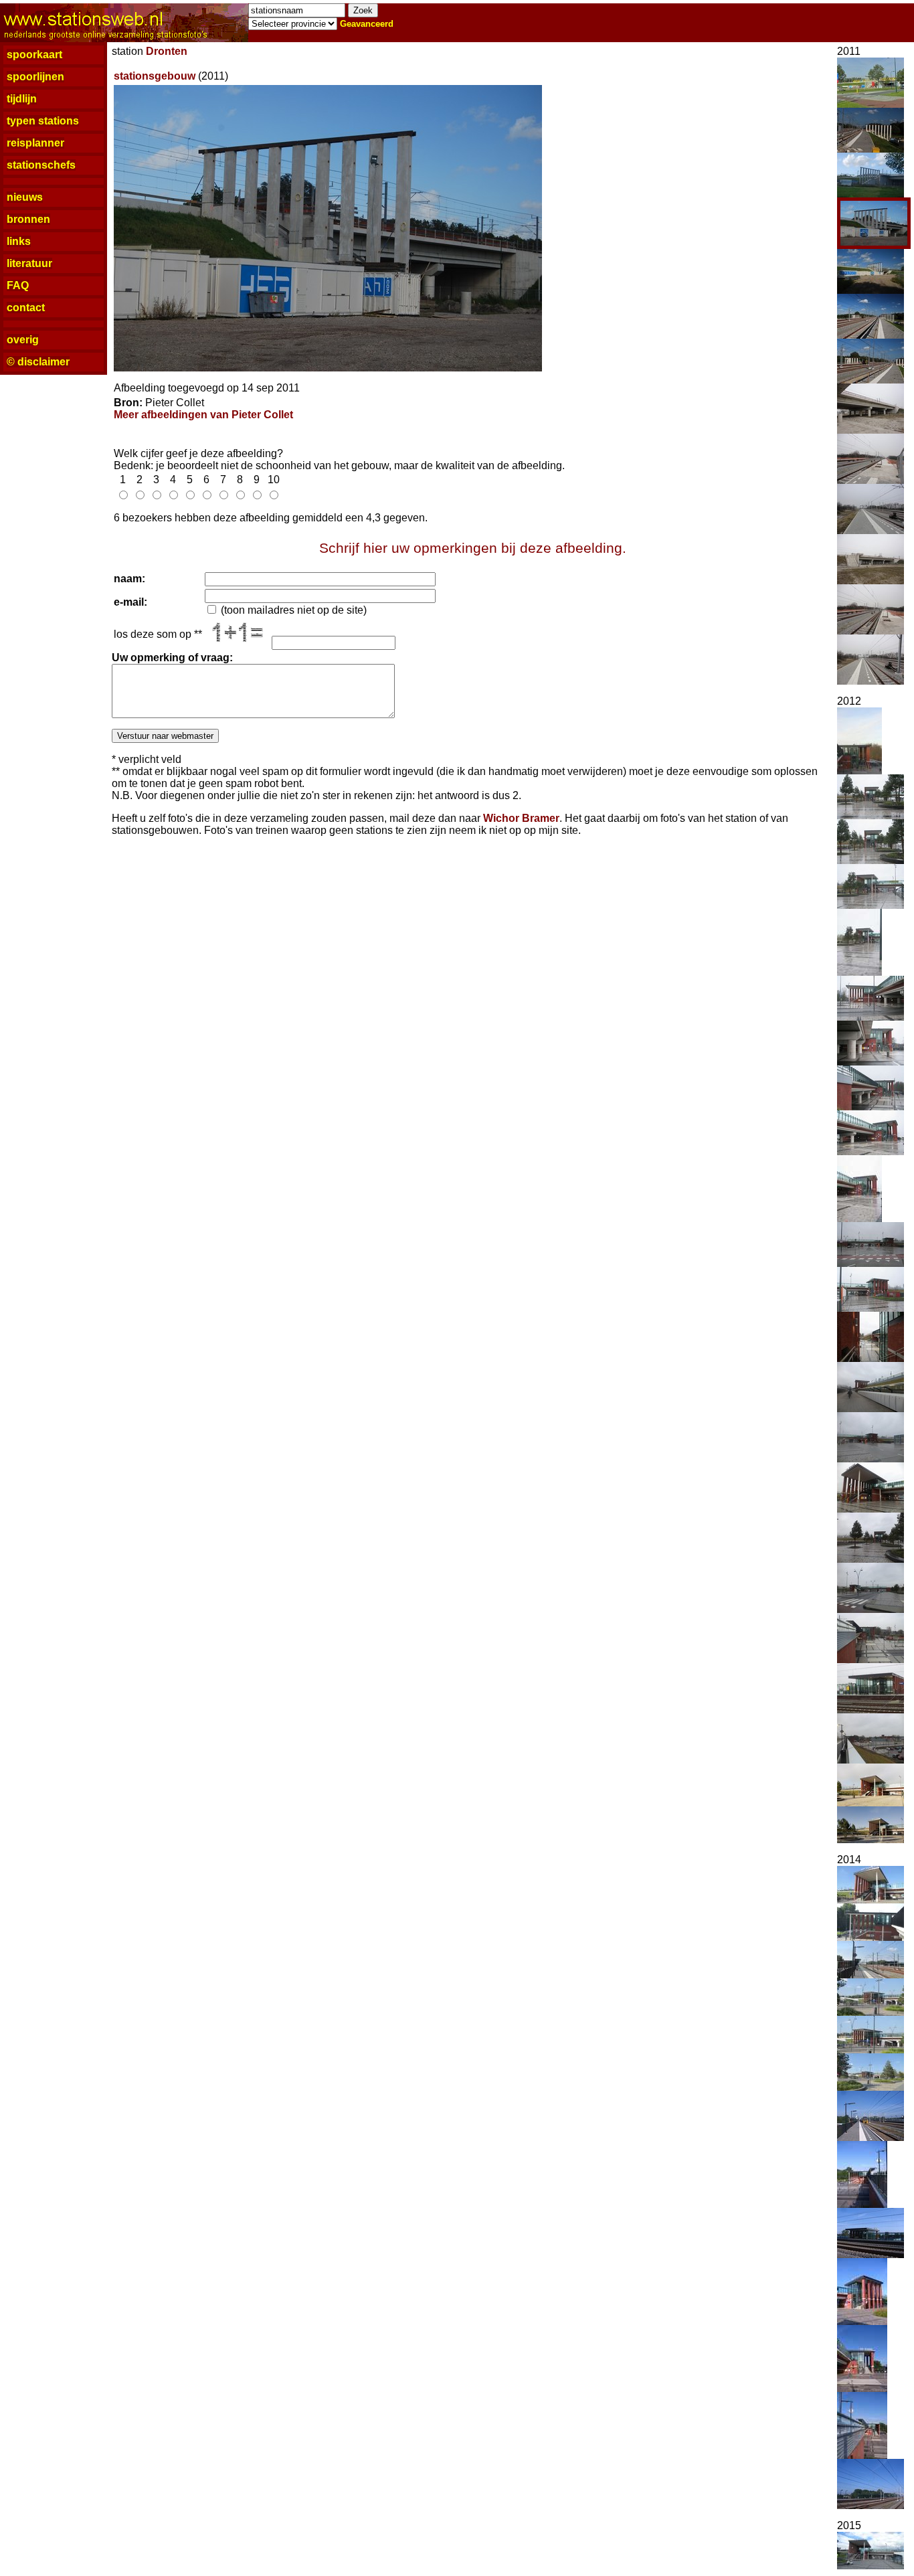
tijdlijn (22, 99)
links (19, 241)
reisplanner (35, 143)
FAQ (18, 285)
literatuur (29, 263)
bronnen (28, 219)
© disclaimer (38, 362)
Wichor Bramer (521, 818)
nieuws (25, 197)
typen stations (43, 121)
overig (23, 340)
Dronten (167, 51)
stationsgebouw (155, 76)
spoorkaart (34, 55)
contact (26, 308)
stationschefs (41, 165)
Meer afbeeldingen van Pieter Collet (203, 415)
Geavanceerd (367, 24)
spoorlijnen (35, 77)
